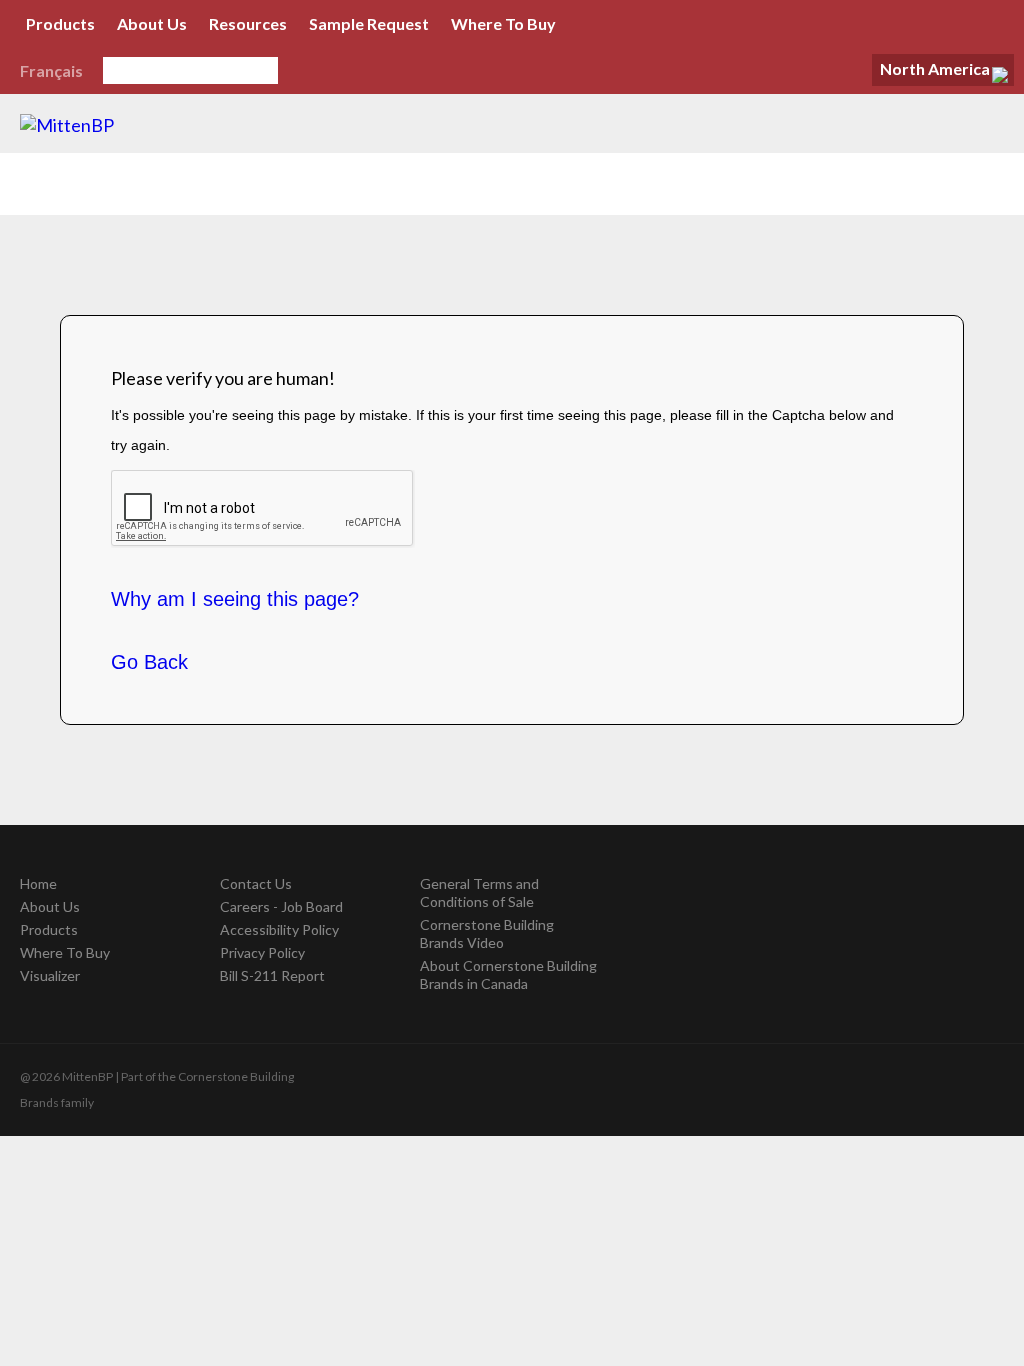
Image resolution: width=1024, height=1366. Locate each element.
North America (935, 68)
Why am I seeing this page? (235, 599)
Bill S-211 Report (272, 975)
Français (51, 70)
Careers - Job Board (281, 906)
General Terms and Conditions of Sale (479, 892)
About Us (152, 23)
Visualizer (50, 975)
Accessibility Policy (279, 929)
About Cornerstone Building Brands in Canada (508, 974)
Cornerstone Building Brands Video (487, 933)
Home (38, 883)
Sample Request (369, 23)
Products (60, 23)
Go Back (149, 662)
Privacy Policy (262, 952)
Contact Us (256, 883)
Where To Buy (503, 23)
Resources (248, 23)
